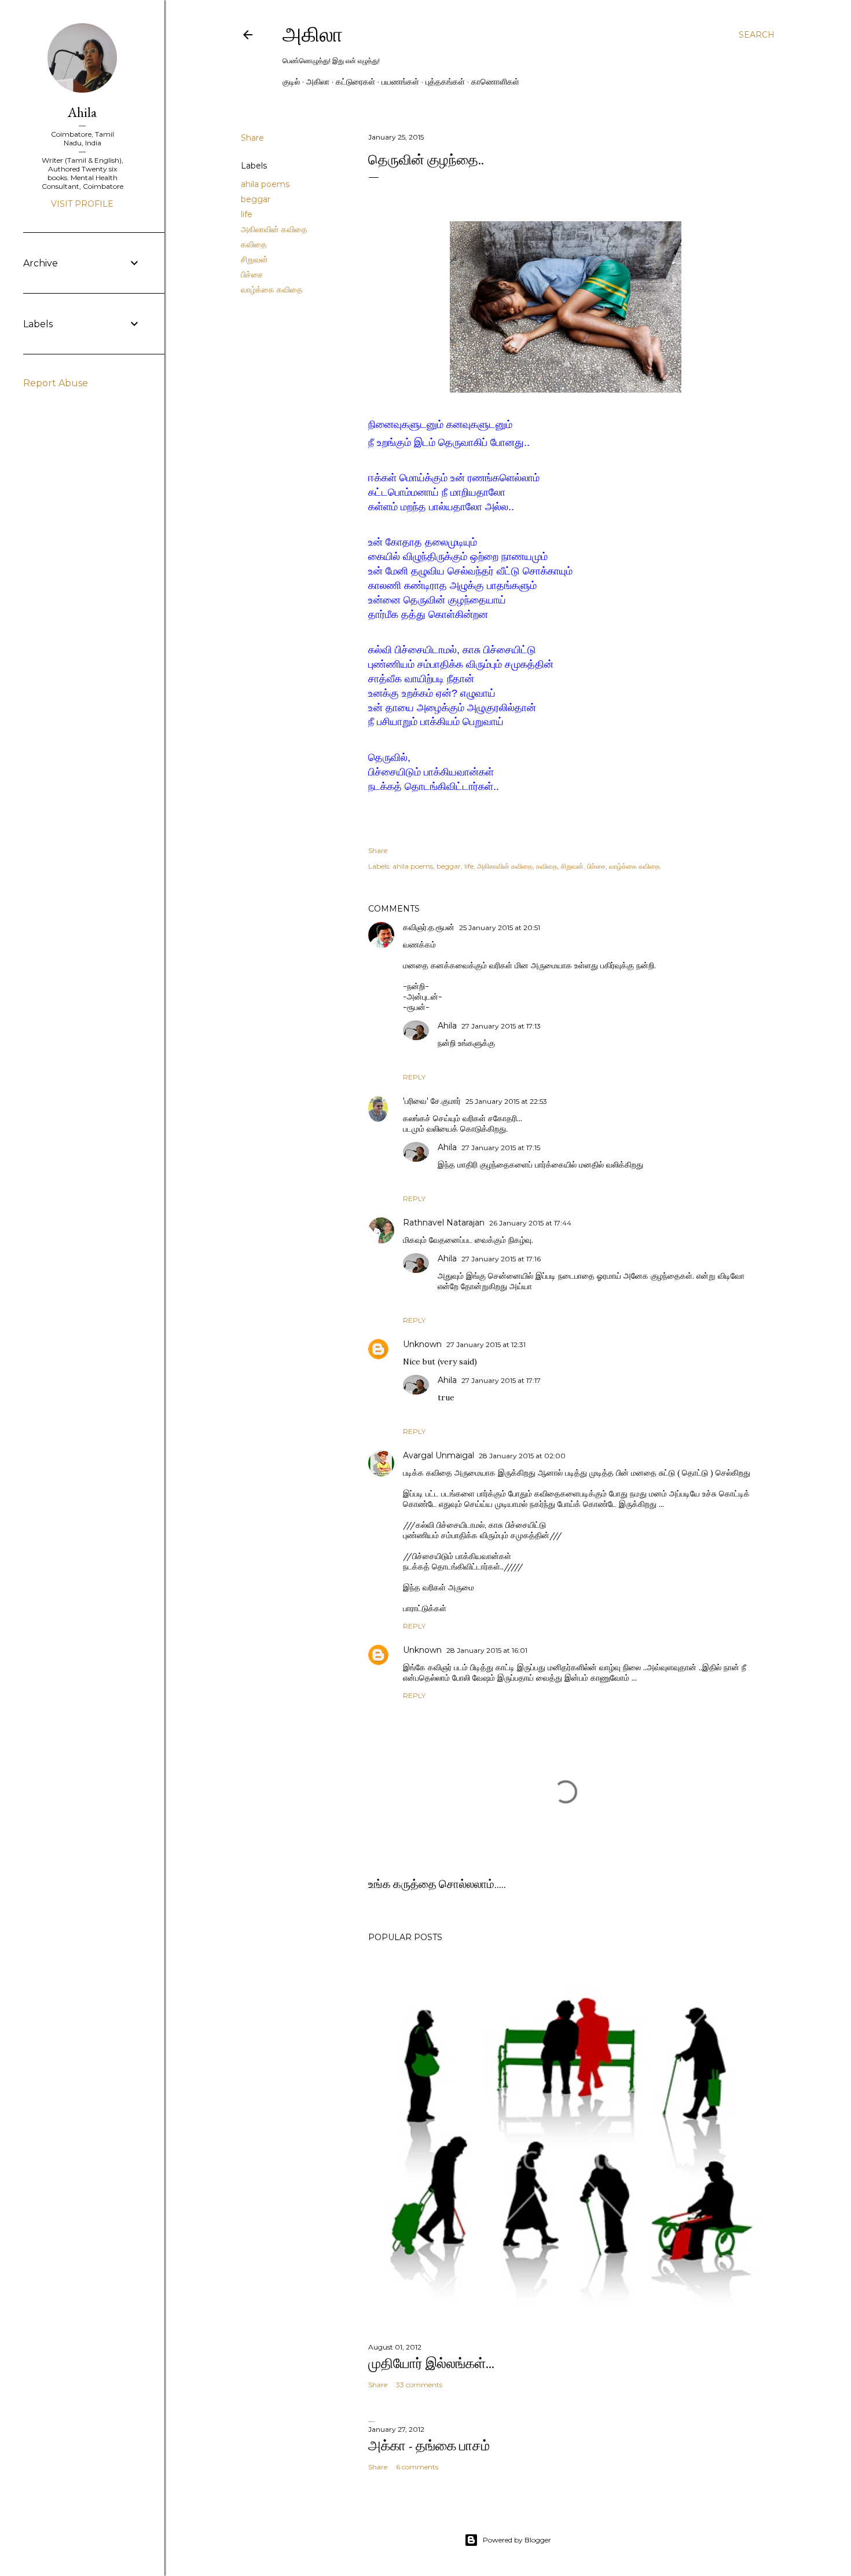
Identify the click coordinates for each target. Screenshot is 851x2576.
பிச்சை (252, 275)
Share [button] (252, 138)
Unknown (422, 1344)
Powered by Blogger (517, 2540)
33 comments (419, 2385)
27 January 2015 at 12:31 (486, 1344)
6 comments (417, 2467)
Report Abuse (56, 383)
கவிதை (254, 244)
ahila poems (265, 184)
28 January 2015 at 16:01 (487, 1650)
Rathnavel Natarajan (444, 1223)
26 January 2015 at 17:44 (530, 1223)
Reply (414, 1077)
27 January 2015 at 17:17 (501, 1380)
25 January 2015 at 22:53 (506, 1101)
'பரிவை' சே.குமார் (432, 1101)
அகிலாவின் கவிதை (274, 229)
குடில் (291, 82)
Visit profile (82, 204)
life (247, 214)
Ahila (447, 1026)
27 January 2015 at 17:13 (501, 1026)
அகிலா (313, 34)
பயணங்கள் (400, 82)
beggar (256, 199)
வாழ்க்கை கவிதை (272, 290)
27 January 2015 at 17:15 (501, 1148)
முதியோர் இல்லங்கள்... (431, 2363)
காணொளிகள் (495, 82)
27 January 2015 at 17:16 (501, 1259)
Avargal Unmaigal (439, 1455)
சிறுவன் (254, 259)
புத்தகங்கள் (445, 82)
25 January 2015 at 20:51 (500, 927)
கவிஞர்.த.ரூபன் (429, 927)
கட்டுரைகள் (355, 82)
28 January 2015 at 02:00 (522, 1456)
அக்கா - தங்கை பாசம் (429, 2445)
